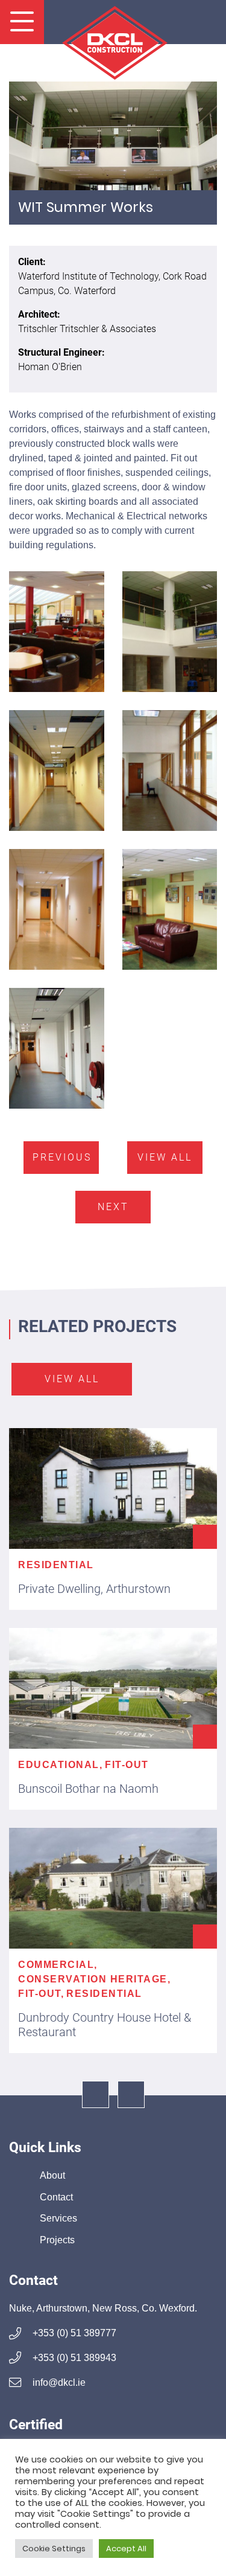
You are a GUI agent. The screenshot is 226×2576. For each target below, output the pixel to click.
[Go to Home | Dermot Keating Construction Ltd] (113, 37)
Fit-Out (127, 1765)
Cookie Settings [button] (54, 2549)
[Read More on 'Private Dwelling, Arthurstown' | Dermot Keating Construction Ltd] (113, 1488)
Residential (56, 1565)
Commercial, (58, 1965)
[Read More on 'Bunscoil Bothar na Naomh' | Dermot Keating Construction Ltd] (113, 1688)
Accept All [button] (126, 2549)
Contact (56, 2197)
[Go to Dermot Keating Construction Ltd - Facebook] (96, 2094)
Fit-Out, (41, 1994)
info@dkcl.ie (58, 2382)
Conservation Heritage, (94, 1979)
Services (58, 2218)
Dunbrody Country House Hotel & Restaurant (105, 2025)
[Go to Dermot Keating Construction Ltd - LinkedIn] (131, 2094)
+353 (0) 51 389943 (73, 2358)
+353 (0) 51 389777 (73, 2333)
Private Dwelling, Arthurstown (94, 1589)
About (52, 2175)
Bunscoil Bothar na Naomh (88, 1789)
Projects (57, 2240)
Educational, (60, 1765)
